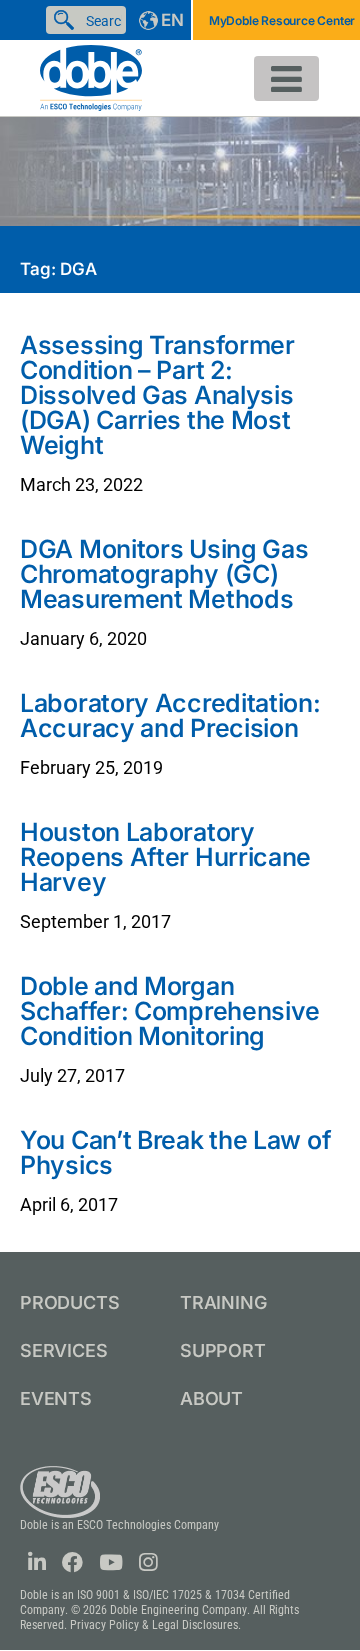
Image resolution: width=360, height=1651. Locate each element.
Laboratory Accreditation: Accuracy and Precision (170, 715)
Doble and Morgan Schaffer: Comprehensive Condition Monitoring (170, 1011)
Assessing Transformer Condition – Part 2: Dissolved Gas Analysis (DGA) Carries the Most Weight (157, 395)
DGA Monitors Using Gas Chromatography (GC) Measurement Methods (164, 574)
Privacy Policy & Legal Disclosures (154, 1625)
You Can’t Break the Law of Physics (175, 1152)
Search (68, 20)
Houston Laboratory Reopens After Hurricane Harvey (165, 857)
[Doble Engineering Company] (91, 76)
